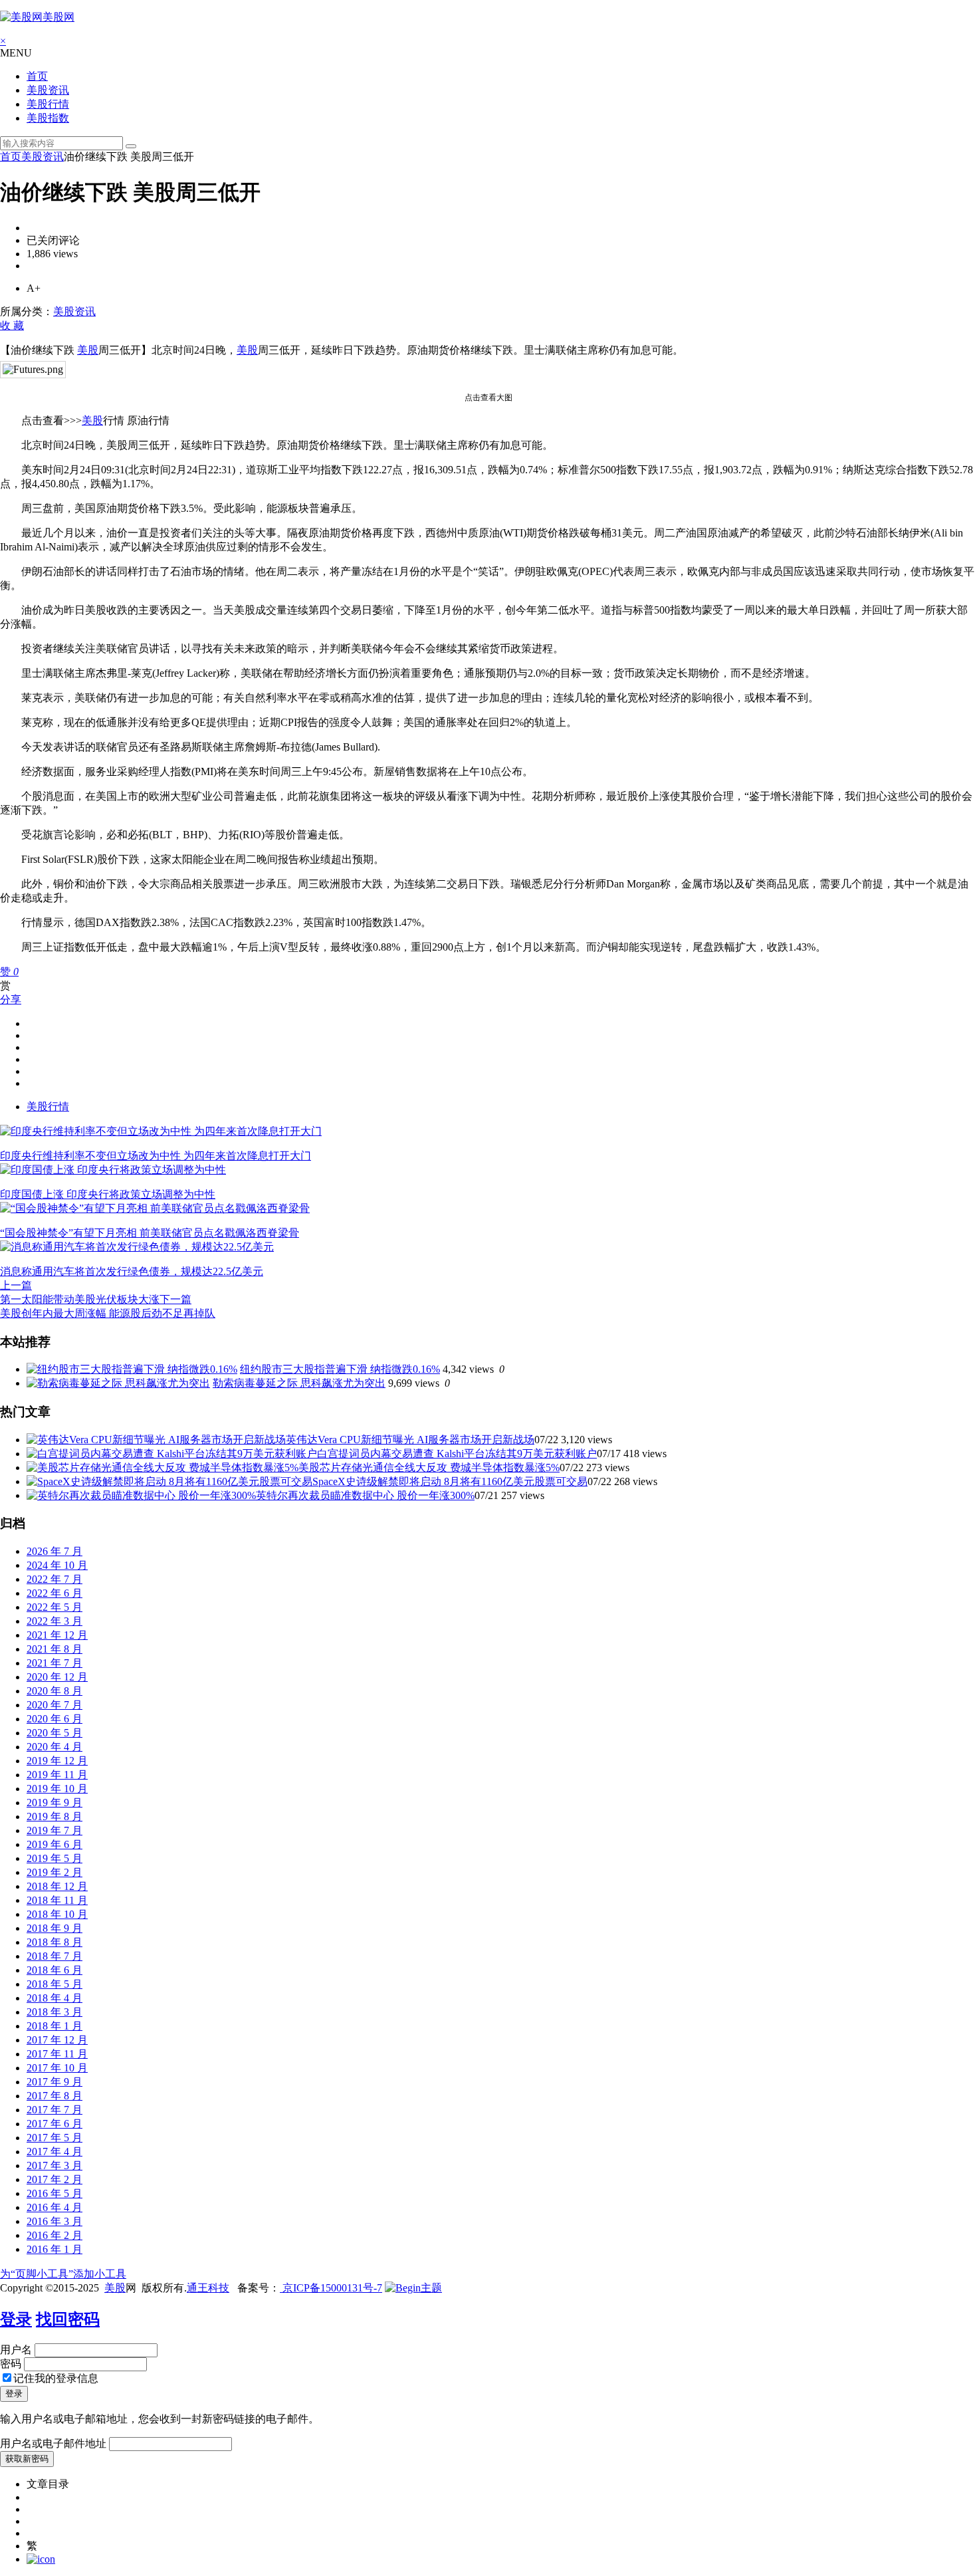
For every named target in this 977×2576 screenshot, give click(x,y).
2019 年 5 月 (54, 1858)
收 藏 (12, 325)
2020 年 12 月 (57, 1677)
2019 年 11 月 (57, 1775)
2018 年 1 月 (54, 2026)
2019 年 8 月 (54, 1816)
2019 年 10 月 (57, 1789)
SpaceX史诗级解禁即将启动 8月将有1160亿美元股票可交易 (450, 1481)
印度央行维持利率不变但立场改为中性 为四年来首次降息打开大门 (156, 1156)
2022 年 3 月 (54, 1621)
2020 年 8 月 (54, 1691)
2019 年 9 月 (54, 1803)
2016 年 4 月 (54, 2207)
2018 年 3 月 (54, 2012)
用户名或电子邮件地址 (53, 2443)
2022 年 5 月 (54, 1607)
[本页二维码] (41, 2559)
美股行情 (48, 104)
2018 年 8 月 (54, 1942)
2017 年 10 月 (57, 2068)
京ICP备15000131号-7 (331, 2288)
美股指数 (48, 118)
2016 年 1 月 (54, 2249)
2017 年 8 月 (54, 2096)
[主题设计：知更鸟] (413, 2288)
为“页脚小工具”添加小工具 (63, 2274)
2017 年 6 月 (54, 2124)
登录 (16, 2319)
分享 (11, 999)
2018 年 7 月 (54, 1956)
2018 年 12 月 (57, 1886)
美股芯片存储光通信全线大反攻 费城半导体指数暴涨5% (429, 1467)
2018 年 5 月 (54, 1984)
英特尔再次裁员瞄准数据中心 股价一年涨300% (365, 1495)
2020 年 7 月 (54, 1705)
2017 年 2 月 (54, 2179)
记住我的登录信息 (56, 2378)
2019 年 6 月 (54, 1844)
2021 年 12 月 (57, 1635)
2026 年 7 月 (54, 1551)
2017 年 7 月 (54, 2110)
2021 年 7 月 (54, 1663)
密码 (11, 2364)
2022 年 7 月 (54, 1579)
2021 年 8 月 (54, 1649)
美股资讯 (48, 90)
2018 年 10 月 (57, 1914)
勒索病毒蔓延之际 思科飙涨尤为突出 (299, 1383)
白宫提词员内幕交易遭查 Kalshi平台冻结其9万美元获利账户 (457, 1454)
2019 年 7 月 (54, 1830)
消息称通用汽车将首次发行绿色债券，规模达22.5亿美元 (132, 1271)
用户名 (16, 2350)
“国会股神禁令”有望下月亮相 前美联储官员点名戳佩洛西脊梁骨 (150, 1233)
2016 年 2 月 (54, 2235)
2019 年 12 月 (57, 1761)
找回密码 (68, 2319)
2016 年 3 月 (54, 2221)
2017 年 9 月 (54, 2082)
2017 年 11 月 (57, 2054)
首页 (37, 76)
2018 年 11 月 (57, 1900)
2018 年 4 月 (54, 1998)
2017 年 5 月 (54, 2138)
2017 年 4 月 (54, 2152)
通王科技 (208, 2288)
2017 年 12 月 (57, 2040)
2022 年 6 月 (54, 1593)
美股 (88, 350)
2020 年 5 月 (54, 1733)
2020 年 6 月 (54, 1719)
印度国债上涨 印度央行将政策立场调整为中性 (108, 1194)
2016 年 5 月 (54, 2193)
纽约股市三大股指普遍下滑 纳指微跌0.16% (340, 1369)
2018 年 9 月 (54, 1928)
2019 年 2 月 (54, 1872)
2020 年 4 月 (54, 1747)
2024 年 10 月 (57, 1565)
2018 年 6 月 (54, 1970)
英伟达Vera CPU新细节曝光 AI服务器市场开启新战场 (410, 1440)
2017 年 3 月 (54, 2166)
